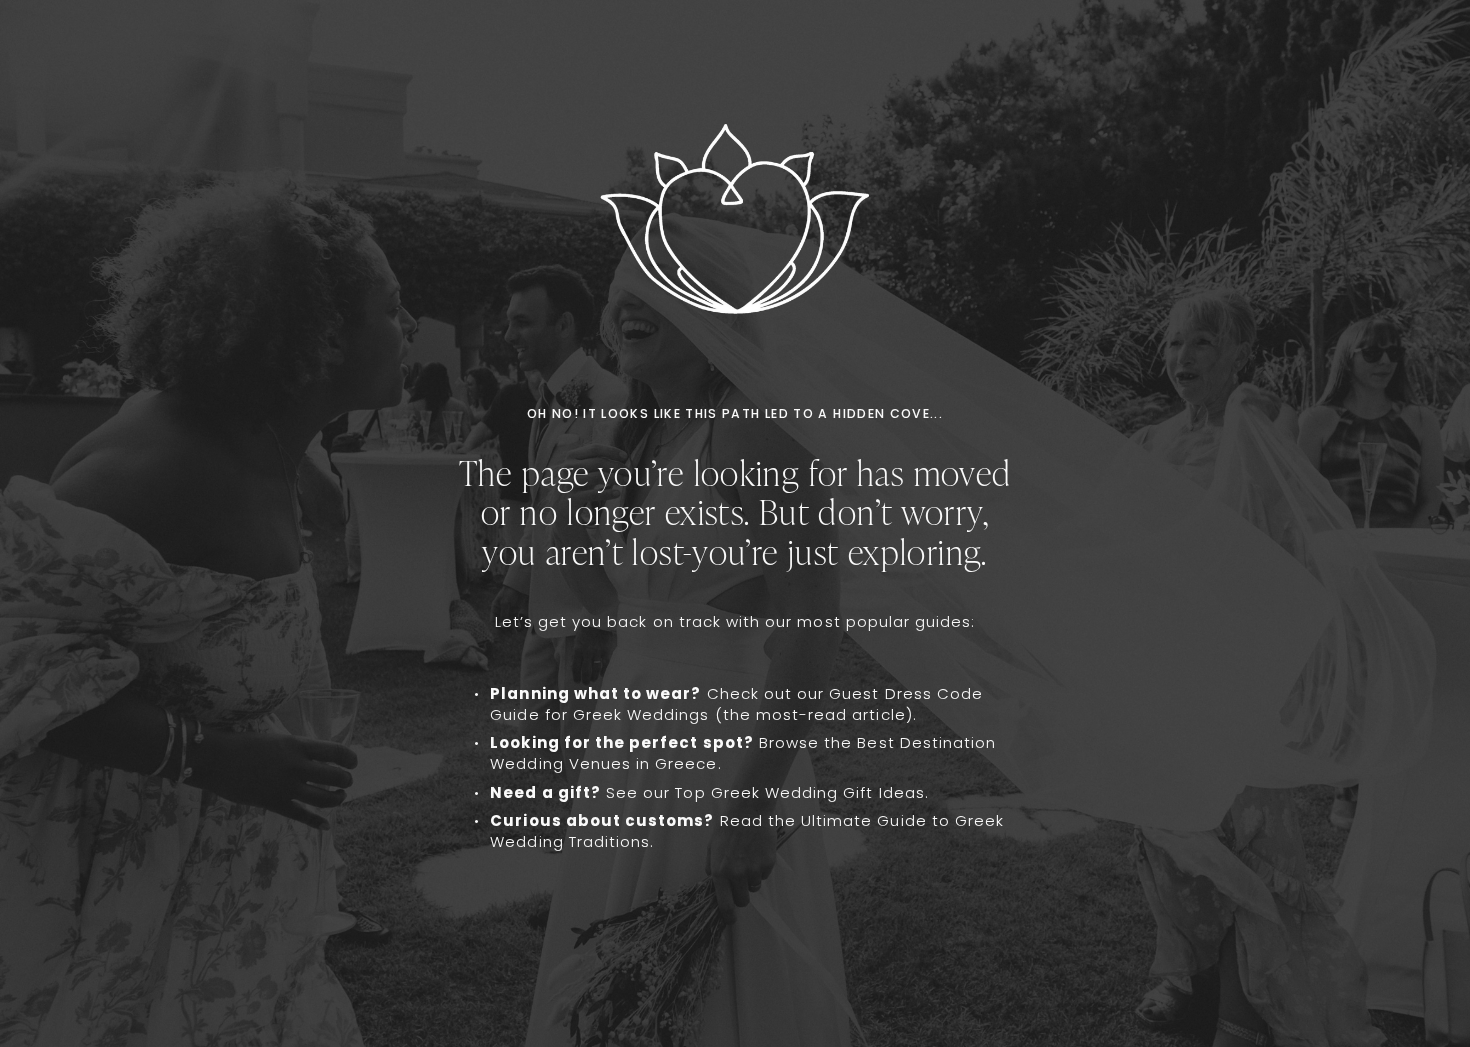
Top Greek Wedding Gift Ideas (799, 792)
